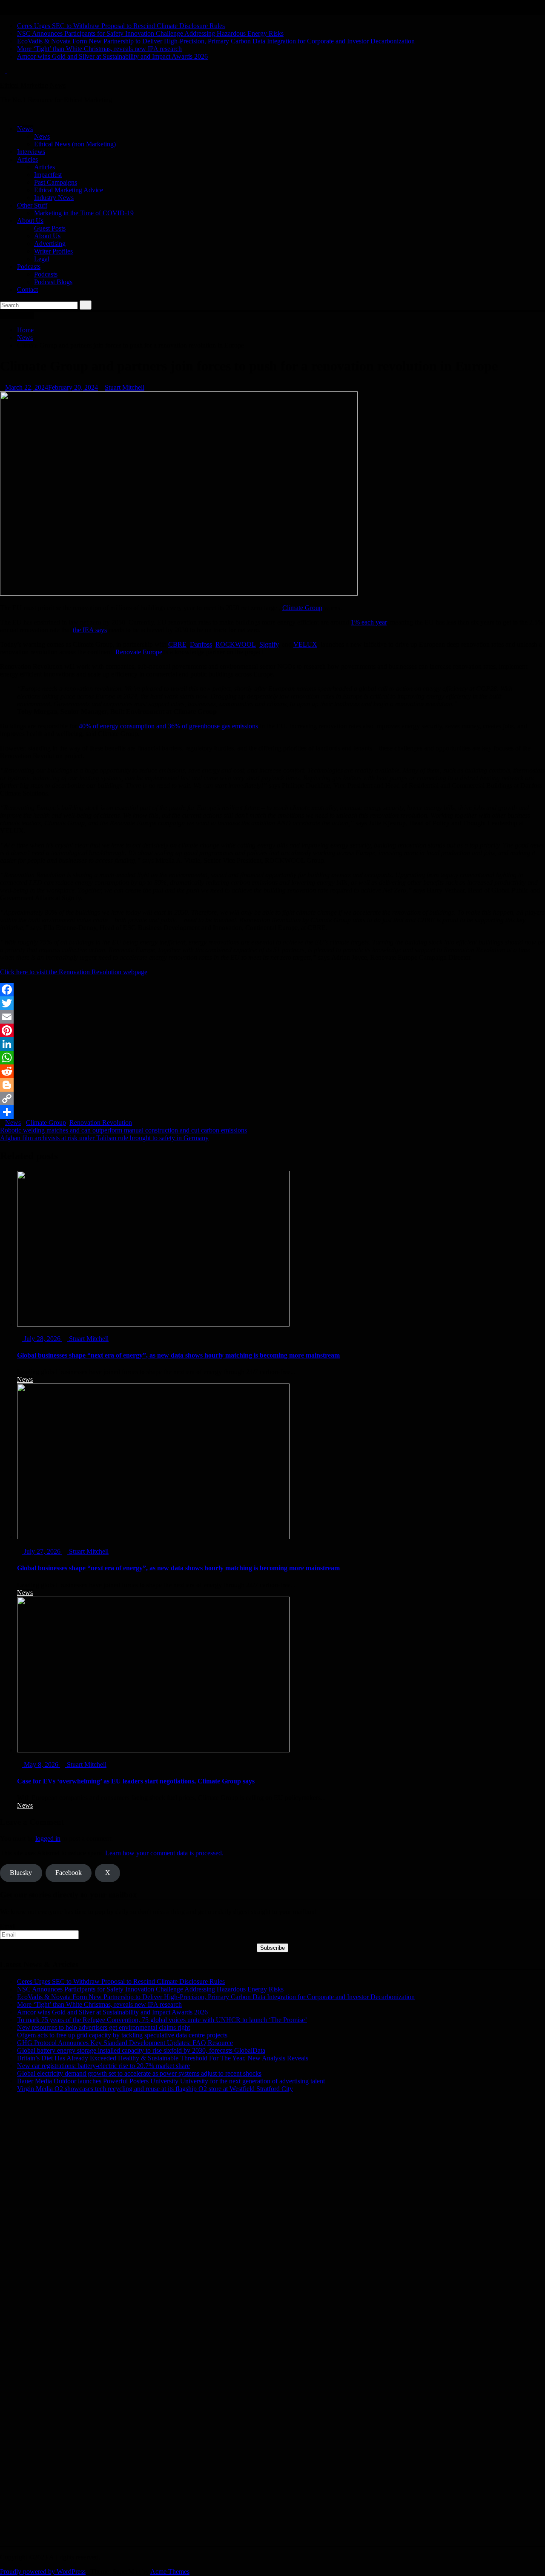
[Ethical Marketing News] (3, 114)
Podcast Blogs (53, 282)
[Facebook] (272, 990)
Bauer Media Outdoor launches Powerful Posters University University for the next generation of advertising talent (171, 2081)
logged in (48, 1839)
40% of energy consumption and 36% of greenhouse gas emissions (168, 726)
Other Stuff (32, 205)
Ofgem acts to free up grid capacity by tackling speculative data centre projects (122, 2035)
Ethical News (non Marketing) (75, 144)
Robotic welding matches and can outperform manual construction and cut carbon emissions (123, 1130)
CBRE (177, 644)
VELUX (305, 644)
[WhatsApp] (272, 1058)
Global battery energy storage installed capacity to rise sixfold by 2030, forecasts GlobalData (141, 2050)
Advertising (50, 244)
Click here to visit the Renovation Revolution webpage (74, 972)
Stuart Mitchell (125, 387)
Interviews (31, 152)
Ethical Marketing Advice (69, 190)
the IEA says (90, 630)
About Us (30, 221)
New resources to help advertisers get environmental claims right (103, 2027)
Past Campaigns (56, 182)
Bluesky (21, 1873)
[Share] (272, 1112)
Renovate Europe (140, 652)
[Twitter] (272, 1003)
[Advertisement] (255, 2174)
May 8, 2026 (41, 1764)
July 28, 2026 (42, 1339)
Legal (42, 259)
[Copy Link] (272, 1098)
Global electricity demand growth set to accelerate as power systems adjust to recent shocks (139, 2073)
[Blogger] (272, 1085)
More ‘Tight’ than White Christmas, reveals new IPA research (99, 49)
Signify (269, 644)
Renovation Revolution (101, 1123)
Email (8, 1926)
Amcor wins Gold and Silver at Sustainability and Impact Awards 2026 (112, 56)
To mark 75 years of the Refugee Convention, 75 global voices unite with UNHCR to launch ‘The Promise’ (162, 2020)
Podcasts (29, 267)
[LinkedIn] (272, 1044)
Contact (27, 290)
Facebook (69, 1873)
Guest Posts (50, 228)
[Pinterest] (272, 1030)
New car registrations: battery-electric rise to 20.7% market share (103, 2066)
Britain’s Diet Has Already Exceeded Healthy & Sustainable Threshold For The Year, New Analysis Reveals (163, 2058)
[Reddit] (272, 1071)
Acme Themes (170, 2572)
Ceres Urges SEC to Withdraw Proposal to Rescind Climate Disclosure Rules (121, 26)
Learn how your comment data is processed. (164, 1853)
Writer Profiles (53, 251)
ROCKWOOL (236, 644)
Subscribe (272, 1948)
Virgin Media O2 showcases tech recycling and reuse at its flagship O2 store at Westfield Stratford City (155, 2089)
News (25, 129)
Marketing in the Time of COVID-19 (84, 213)
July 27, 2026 (42, 1551)
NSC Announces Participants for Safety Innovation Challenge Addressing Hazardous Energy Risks (150, 33)
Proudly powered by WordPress (43, 2572)
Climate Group (302, 608)
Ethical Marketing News (33, 85)
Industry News (54, 198)
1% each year (369, 622)
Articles (27, 159)
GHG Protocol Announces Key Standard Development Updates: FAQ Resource (125, 2043)
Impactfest (48, 175)
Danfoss (201, 644)
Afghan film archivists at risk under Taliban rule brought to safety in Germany (104, 1138)
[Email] (272, 1017)
